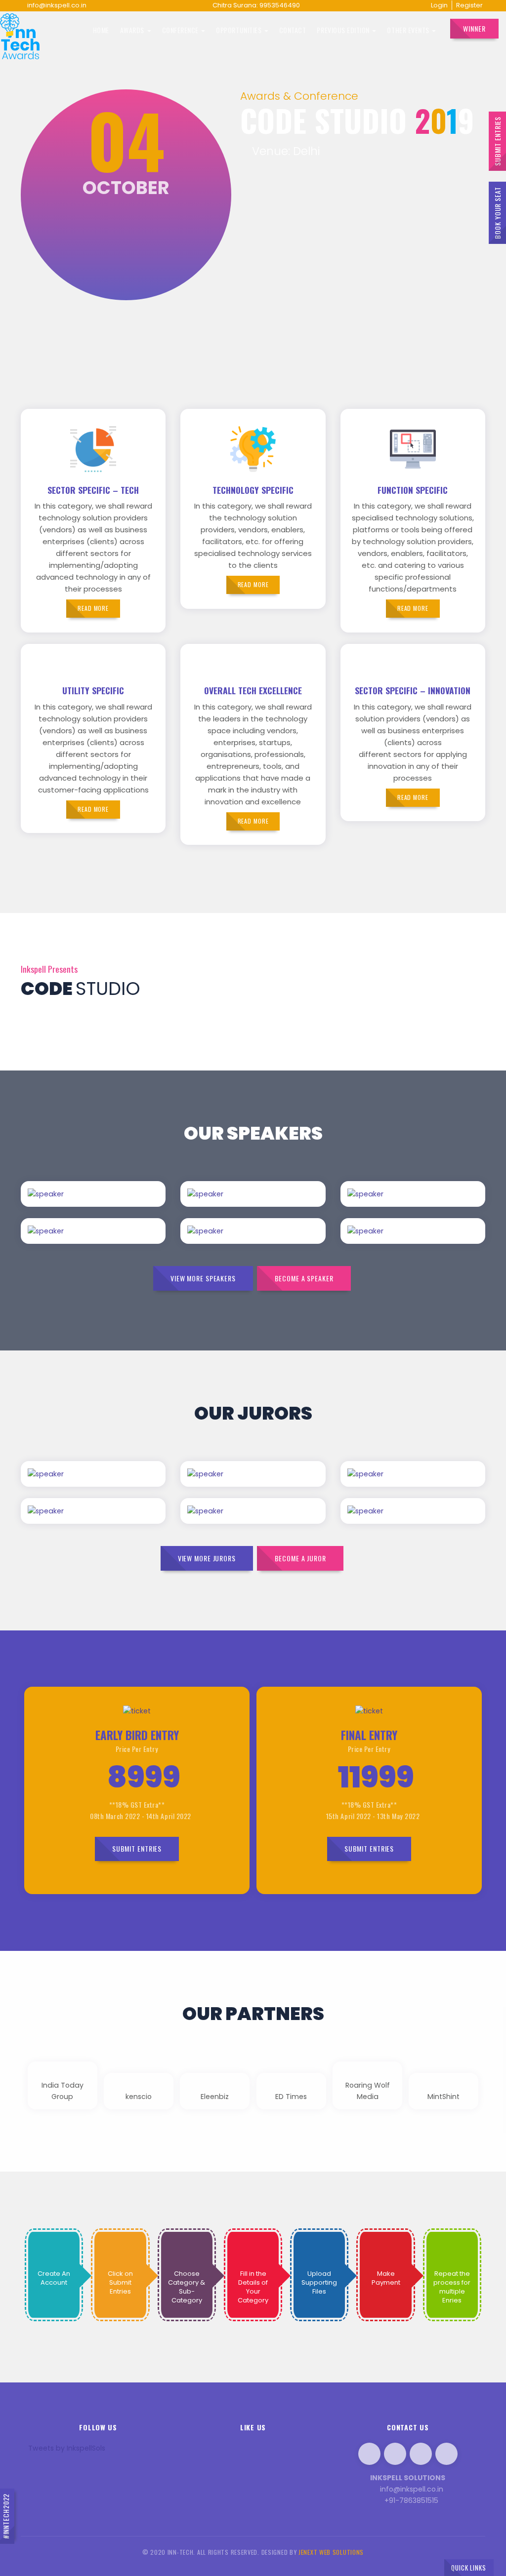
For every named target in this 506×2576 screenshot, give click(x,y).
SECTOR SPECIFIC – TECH (93, 490)
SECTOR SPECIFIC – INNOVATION (413, 690)
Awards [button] (133, 30)
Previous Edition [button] (344, 30)
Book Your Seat (497, 213)
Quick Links (469, 2568)
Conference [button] (181, 30)
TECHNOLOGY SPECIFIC (253, 490)
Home (101, 30)
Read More (111, 1206)
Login (439, 5)
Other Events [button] (409, 30)
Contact (293, 30)
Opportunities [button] (239, 30)
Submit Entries (497, 141)
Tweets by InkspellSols (67, 2448)
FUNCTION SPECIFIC (413, 490)
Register (469, 5)
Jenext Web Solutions (331, 2552)
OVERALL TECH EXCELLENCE (253, 690)
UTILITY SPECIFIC (93, 690)
